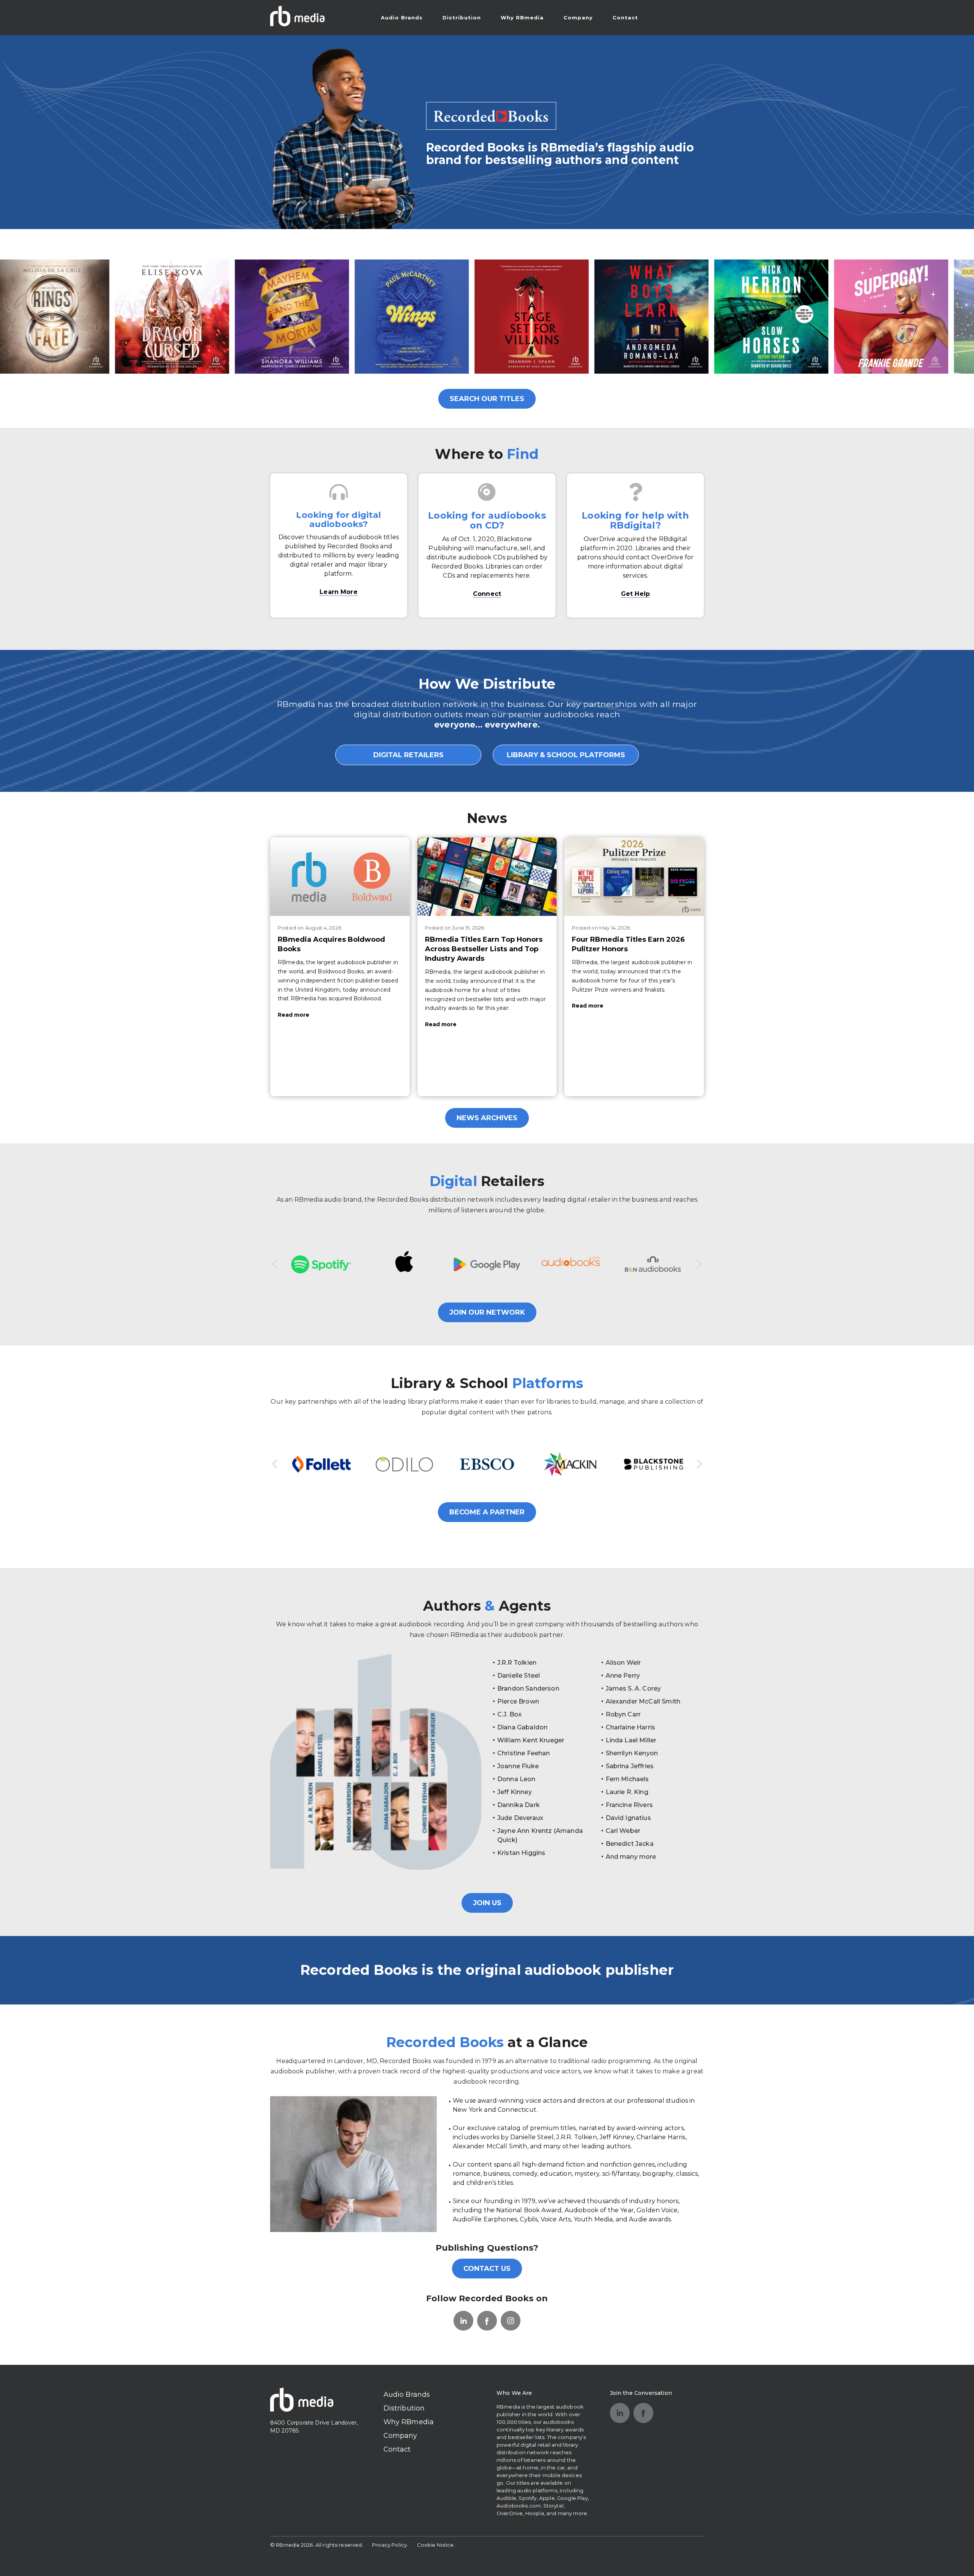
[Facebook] (487, 2321)
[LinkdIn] (463, 2321)
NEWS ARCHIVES (487, 1118)
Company (578, 18)
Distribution (462, 18)
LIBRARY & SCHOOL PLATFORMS (566, 755)
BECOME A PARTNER (487, 1512)
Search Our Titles (487, 399)
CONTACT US (487, 2269)
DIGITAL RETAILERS (408, 755)
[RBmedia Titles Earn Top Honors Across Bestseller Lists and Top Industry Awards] (487, 877)
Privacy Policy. (390, 2545)
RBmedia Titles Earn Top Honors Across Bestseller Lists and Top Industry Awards (484, 949)
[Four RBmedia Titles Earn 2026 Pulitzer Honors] (634, 877)
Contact (625, 18)
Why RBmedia (522, 18)
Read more (294, 1015)
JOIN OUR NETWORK (487, 1312)
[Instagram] (511, 2321)
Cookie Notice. (436, 2545)
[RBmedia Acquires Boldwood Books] (340, 877)
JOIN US (487, 1903)
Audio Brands (402, 18)
